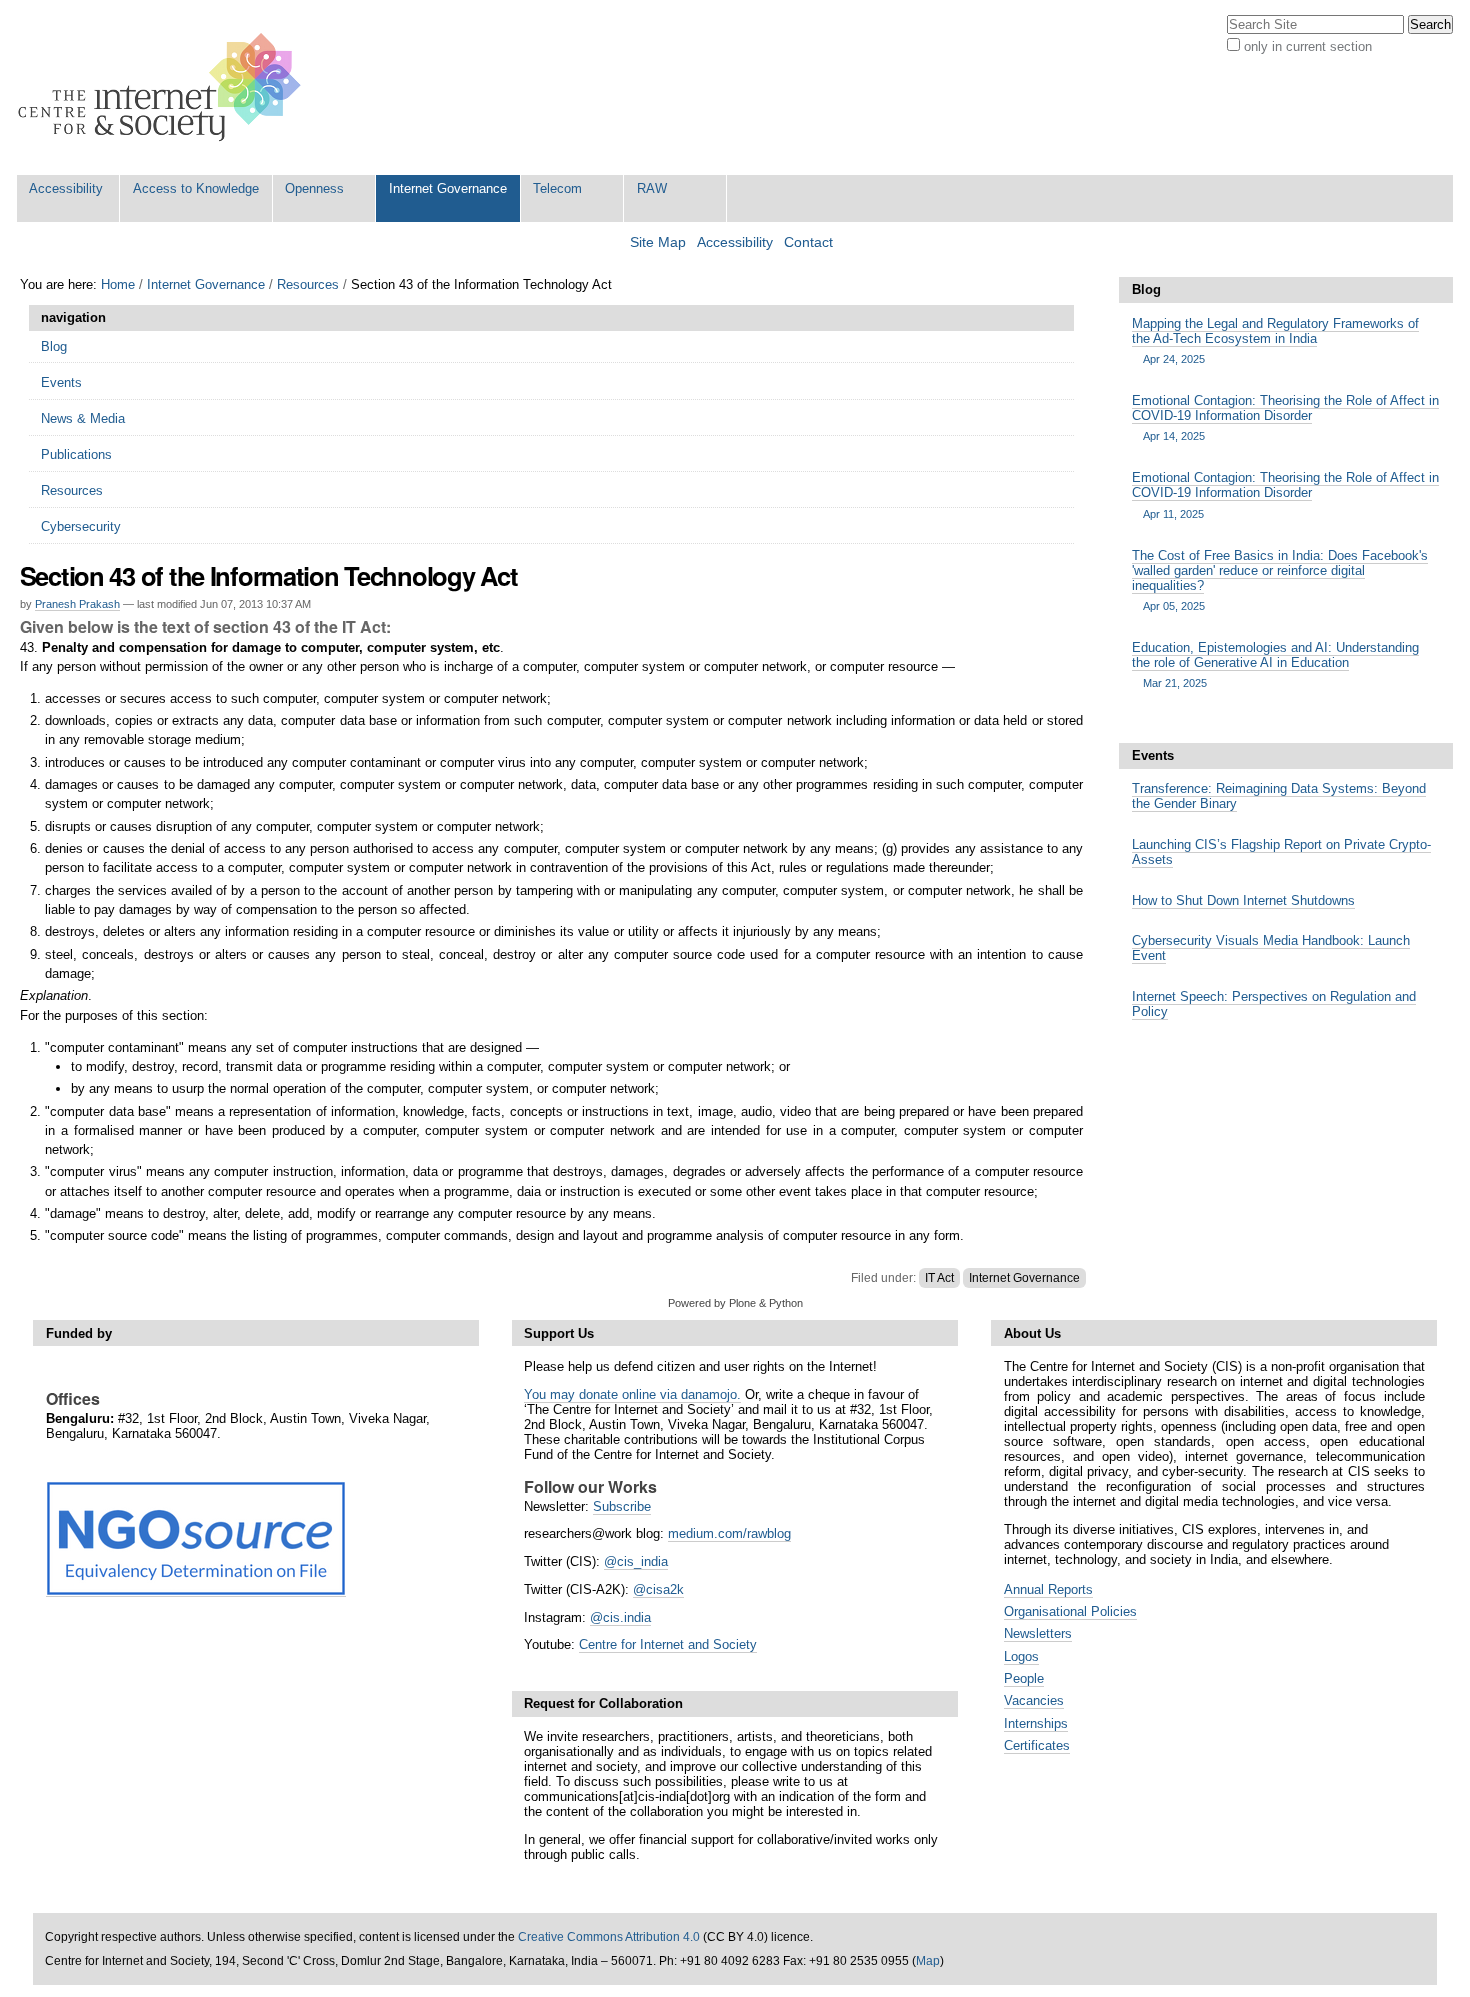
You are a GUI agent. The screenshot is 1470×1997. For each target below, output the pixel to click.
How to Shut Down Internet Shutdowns (1243, 900)
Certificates (1037, 1745)
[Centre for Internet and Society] (164, 87)
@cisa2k (658, 1589)
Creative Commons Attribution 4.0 (609, 1937)
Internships (1036, 1723)
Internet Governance (448, 188)
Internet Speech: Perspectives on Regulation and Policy (1274, 1004)
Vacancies (1034, 1700)
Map (928, 1961)
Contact (808, 242)
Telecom (557, 188)
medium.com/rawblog (729, 1533)
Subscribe (622, 1506)
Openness (314, 188)
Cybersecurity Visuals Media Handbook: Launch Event (1271, 948)
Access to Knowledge (196, 188)
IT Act (939, 1278)
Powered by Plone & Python (735, 1303)
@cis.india (620, 1617)
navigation (73, 317)
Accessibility (66, 188)
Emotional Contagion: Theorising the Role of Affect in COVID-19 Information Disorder (1285, 417)
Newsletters (1038, 1633)
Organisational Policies (1070, 1611)
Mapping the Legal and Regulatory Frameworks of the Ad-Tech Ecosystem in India (1275, 340)
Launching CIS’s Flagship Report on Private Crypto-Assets (1281, 852)
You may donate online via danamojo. (632, 1394)
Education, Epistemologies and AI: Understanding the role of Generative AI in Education (1275, 664)
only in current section (1308, 46)
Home (118, 284)
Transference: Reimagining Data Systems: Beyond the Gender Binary (1279, 796)
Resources (308, 284)
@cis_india (636, 1561)
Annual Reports (1048, 1589)
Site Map (658, 242)
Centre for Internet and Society (668, 1644)
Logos (1021, 1656)
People (1024, 1678)
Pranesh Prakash (77, 604)
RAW (652, 188)
